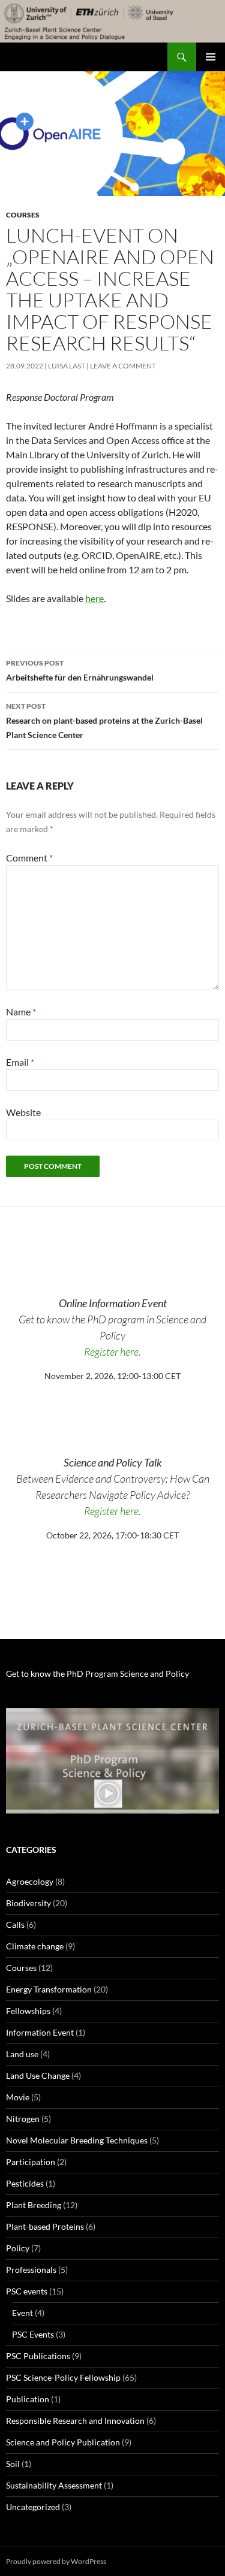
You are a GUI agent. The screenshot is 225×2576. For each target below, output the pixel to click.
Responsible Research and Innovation (75, 2421)
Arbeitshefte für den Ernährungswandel (80, 670)
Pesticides (25, 2183)
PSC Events (33, 2334)
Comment (29, 858)
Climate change (35, 1946)
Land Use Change (38, 2075)
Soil (13, 2464)
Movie (18, 2097)
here (94, 598)
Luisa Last (67, 366)
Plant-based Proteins (45, 2226)
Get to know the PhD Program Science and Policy (97, 1674)
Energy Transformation (49, 1989)
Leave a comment (123, 366)
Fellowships (28, 2011)
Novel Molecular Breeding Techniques (77, 2140)
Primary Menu (211, 57)
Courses (23, 215)
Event (22, 2313)
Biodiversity (28, 1903)
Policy (18, 2248)
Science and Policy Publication (63, 2442)
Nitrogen (23, 2119)
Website (23, 1112)
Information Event (40, 2032)
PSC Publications (38, 2356)
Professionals (31, 2270)
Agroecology (30, 1881)
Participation (31, 2162)
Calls (15, 1925)
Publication (28, 2399)
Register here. (112, 1352)
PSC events (27, 2291)
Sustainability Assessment (54, 2485)
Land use (22, 2054)
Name (21, 1012)
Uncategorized (33, 2507)
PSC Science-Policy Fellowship (63, 2377)
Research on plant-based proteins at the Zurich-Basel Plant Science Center (104, 721)
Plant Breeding (34, 2205)
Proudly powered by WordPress (56, 2561)
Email (20, 1062)
